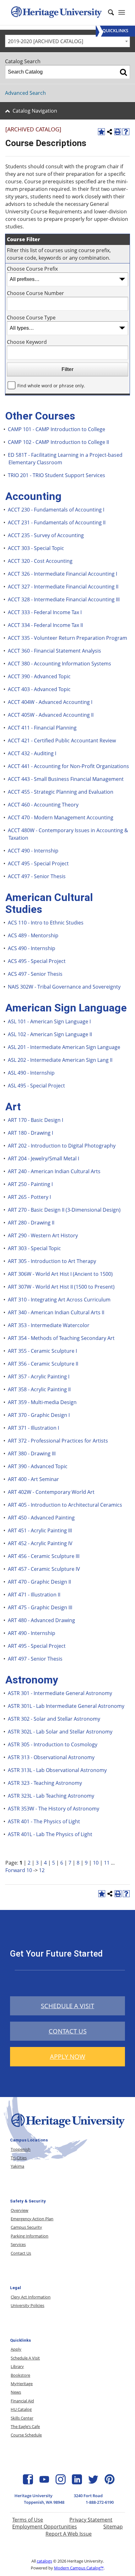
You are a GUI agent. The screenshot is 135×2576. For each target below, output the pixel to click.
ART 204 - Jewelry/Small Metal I (43, 1158)
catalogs (44, 2561)
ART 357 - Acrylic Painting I (39, 1377)
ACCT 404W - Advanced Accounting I (50, 702)
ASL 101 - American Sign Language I (49, 1021)
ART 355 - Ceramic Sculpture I (42, 1351)
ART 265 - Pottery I (29, 1197)
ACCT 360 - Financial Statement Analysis (54, 651)
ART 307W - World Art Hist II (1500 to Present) (61, 1287)
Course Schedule (26, 2435)
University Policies (27, 2305)
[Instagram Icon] (61, 2482)
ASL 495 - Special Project (36, 1086)
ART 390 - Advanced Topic (38, 1466)
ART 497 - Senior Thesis (35, 1659)
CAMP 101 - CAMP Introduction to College (57, 429)
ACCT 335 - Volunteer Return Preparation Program (67, 638)
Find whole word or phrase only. (51, 386)
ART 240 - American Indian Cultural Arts (54, 1171)
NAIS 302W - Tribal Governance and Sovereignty (64, 987)
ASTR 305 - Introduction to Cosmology (53, 1744)
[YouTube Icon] (44, 2482)
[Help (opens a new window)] (126, 132)
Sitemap (113, 2527)
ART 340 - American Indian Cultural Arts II (56, 1312)
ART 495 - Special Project (37, 1646)
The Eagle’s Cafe (25, 2426)
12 (42, 1870)
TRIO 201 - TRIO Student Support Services (57, 475)
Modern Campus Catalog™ (79, 2568)
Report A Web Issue (69, 2534)
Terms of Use (28, 2520)
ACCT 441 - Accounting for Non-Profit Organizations (68, 766)
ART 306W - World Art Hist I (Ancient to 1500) (60, 1274)
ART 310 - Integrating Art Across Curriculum (59, 1300)
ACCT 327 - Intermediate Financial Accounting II (63, 587)
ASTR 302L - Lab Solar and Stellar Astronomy (60, 1732)
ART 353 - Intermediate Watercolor (49, 1325)
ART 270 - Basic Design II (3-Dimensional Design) (64, 1210)
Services (18, 2244)
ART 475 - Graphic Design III (40, 1607)
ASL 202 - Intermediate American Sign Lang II (60, 1060)
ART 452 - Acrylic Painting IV (40, 1543)
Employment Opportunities (45, 2527)
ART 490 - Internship (32, 1633)
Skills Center (22, 2418)
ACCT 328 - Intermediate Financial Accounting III (64, 599)
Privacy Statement (91, 2520)
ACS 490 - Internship (32, 948)
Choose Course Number (35, 293)
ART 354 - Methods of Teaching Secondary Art (61, 1338)
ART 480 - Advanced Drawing (41, 1620)
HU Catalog (21, 2409)
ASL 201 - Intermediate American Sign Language (64, 1047)
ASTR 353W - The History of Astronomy (54, 1809)
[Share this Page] (110, 132)
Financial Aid (22, 2401)
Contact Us (21, 2253)
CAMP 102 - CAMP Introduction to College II (58, 442)
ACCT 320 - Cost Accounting (40, 561)
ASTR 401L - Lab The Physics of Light (50, 1834)
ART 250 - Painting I (30, 1184)
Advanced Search (25, 93)
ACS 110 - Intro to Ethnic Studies (46, 923)
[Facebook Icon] (28, 2482)
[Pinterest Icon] (110, 2482)
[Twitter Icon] (93, 2482)
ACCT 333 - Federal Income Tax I (45, 612)
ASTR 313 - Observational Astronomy (51, 1757)
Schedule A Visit (25, 2358)
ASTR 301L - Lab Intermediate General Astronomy (66, 1706)
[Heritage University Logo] (67, 2129)
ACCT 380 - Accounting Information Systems (59, 664)
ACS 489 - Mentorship (33, 935)
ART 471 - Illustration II (34, 1595)
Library (17, 2366)
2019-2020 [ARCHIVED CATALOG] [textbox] (46, 41)
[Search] (123, 72)
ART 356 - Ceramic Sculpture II (43, 1364)
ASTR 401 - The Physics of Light (44, 1821)
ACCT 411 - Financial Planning (42, 728)
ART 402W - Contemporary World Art (51, 1492)
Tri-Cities (19, 2158)
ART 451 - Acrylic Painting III (40, 1530)
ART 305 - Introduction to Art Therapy (52, 1261)
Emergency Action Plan (32, 2219)
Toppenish (21, 2149)
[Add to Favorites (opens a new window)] (101, 132)
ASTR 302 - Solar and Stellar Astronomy (54, 1719)
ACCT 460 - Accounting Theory (43, 805)
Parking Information (30, 2236)
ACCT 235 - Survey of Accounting (46, 535)
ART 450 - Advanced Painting (41, 1518)
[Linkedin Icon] (77, 2482)
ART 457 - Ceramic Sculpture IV (44, 1569)
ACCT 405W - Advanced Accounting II (51, 715)
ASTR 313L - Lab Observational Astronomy (57, 1770)
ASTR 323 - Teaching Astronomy (45, 1783)
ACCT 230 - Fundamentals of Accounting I (56, 510)
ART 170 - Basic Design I (35, 1120)
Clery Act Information (31, 2297)
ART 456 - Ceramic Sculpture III (44, 1556)
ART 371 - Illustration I (33, 1428)
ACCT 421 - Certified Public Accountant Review (62, 741)
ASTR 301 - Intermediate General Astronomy (60, 1693)
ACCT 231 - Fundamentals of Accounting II (57, 522)
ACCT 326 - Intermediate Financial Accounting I (62, 574)
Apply (16, 2349)
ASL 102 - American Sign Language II (50, 1034)
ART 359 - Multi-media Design (42, 1402)
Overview (19, 2210)
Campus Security (26, 2227)
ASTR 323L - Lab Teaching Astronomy (51, 1796)
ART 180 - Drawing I (30, 1133)
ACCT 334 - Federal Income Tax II (45, 625)
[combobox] (67, 41)
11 (107, 1863)
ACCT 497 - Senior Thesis (37, 876)
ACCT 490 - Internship (33, 851)
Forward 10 (19, 1870)
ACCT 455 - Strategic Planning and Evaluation (61, 792)
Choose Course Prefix (32, 269)
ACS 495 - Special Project (37, 961)
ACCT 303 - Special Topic (36, 548)
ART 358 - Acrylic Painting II (39, 1389)
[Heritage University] (56, 13)
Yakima (17, 2166)
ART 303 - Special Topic (34, 1248)
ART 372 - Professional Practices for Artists (58, 1441)
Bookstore (20, 2375)
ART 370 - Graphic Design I (39, 1415)
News (16, 2392)
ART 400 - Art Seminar (33, 1479)
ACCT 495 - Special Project (38, 863)
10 (96, 1863)
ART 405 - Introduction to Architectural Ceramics (65, 1505)
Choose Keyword (27, 342)
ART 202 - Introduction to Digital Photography (62, 1146)
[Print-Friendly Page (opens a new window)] (118, 132)
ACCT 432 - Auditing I (32, 753)
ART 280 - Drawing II (31, 1223)
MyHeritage (22, 2384)
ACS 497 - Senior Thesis (35, 974)
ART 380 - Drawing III (32, 1453)
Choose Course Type (31, 318)
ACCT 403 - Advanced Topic (39, 689)
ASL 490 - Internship (31, 1073)
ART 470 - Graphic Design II (39, 1582)
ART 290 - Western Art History (43, 1235)
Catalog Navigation (35, 111)
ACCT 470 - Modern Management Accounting (61, 817)
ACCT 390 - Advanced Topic (39, 676)
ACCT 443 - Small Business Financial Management (66, 779)
